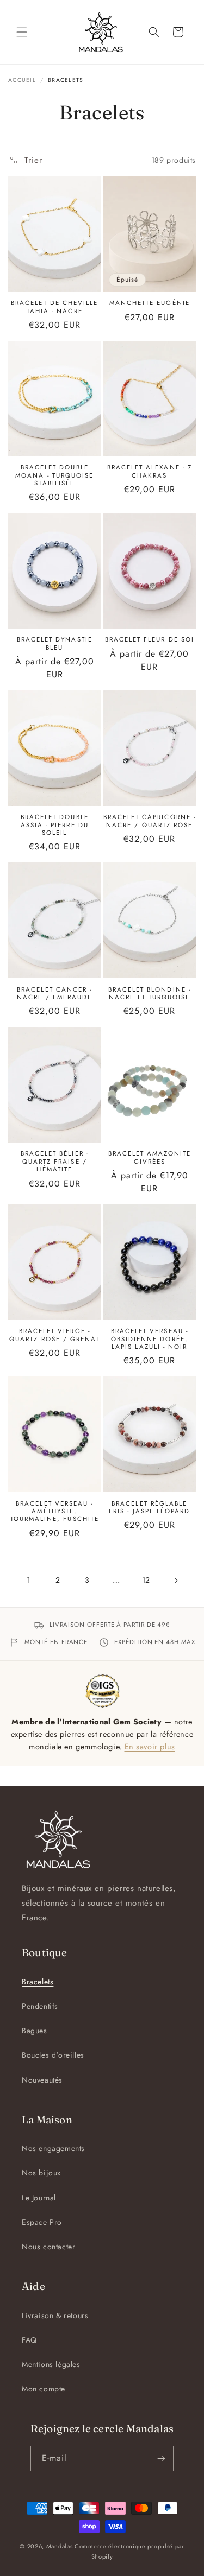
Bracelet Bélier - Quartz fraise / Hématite (55, 1161)
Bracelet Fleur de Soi (150, 639)
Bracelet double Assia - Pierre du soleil (55, 825)
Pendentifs (40, 2006)
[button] (22, 32)
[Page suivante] (176, 1581)
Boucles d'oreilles (53, 2055)
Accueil (22, 80)
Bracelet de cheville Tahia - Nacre (54, 307)
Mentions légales (51, 2364)
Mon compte (44, 2389)
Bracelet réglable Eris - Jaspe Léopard (149, 1508)
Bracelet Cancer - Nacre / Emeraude (54, 994)
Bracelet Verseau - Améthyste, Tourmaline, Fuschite (55, 1511)
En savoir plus (150, 1746)
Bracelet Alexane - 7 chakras (150, 471)
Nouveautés (42, 2080)
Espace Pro (42, 2222)
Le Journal (39, 2198)
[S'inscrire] (161, 2458)
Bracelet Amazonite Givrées (150, 1157)
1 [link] (29, 1580)
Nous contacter (48, 2247)
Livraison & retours (55, 2315)
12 (146, 1580)
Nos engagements (53, 2148)
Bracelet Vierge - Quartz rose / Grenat (54, 1335)
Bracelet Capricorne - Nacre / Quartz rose (150, 821)
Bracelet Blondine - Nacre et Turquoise (150, 994)
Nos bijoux (41, 2173)
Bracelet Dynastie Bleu (55, 643)
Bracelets (38, 1982)
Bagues (35, 2031)
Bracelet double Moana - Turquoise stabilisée (54, 475)
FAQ (29, 2340)
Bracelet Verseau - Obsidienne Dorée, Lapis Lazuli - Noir (150, 1339)
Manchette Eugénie (150, 303)
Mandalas (60, 2546)
